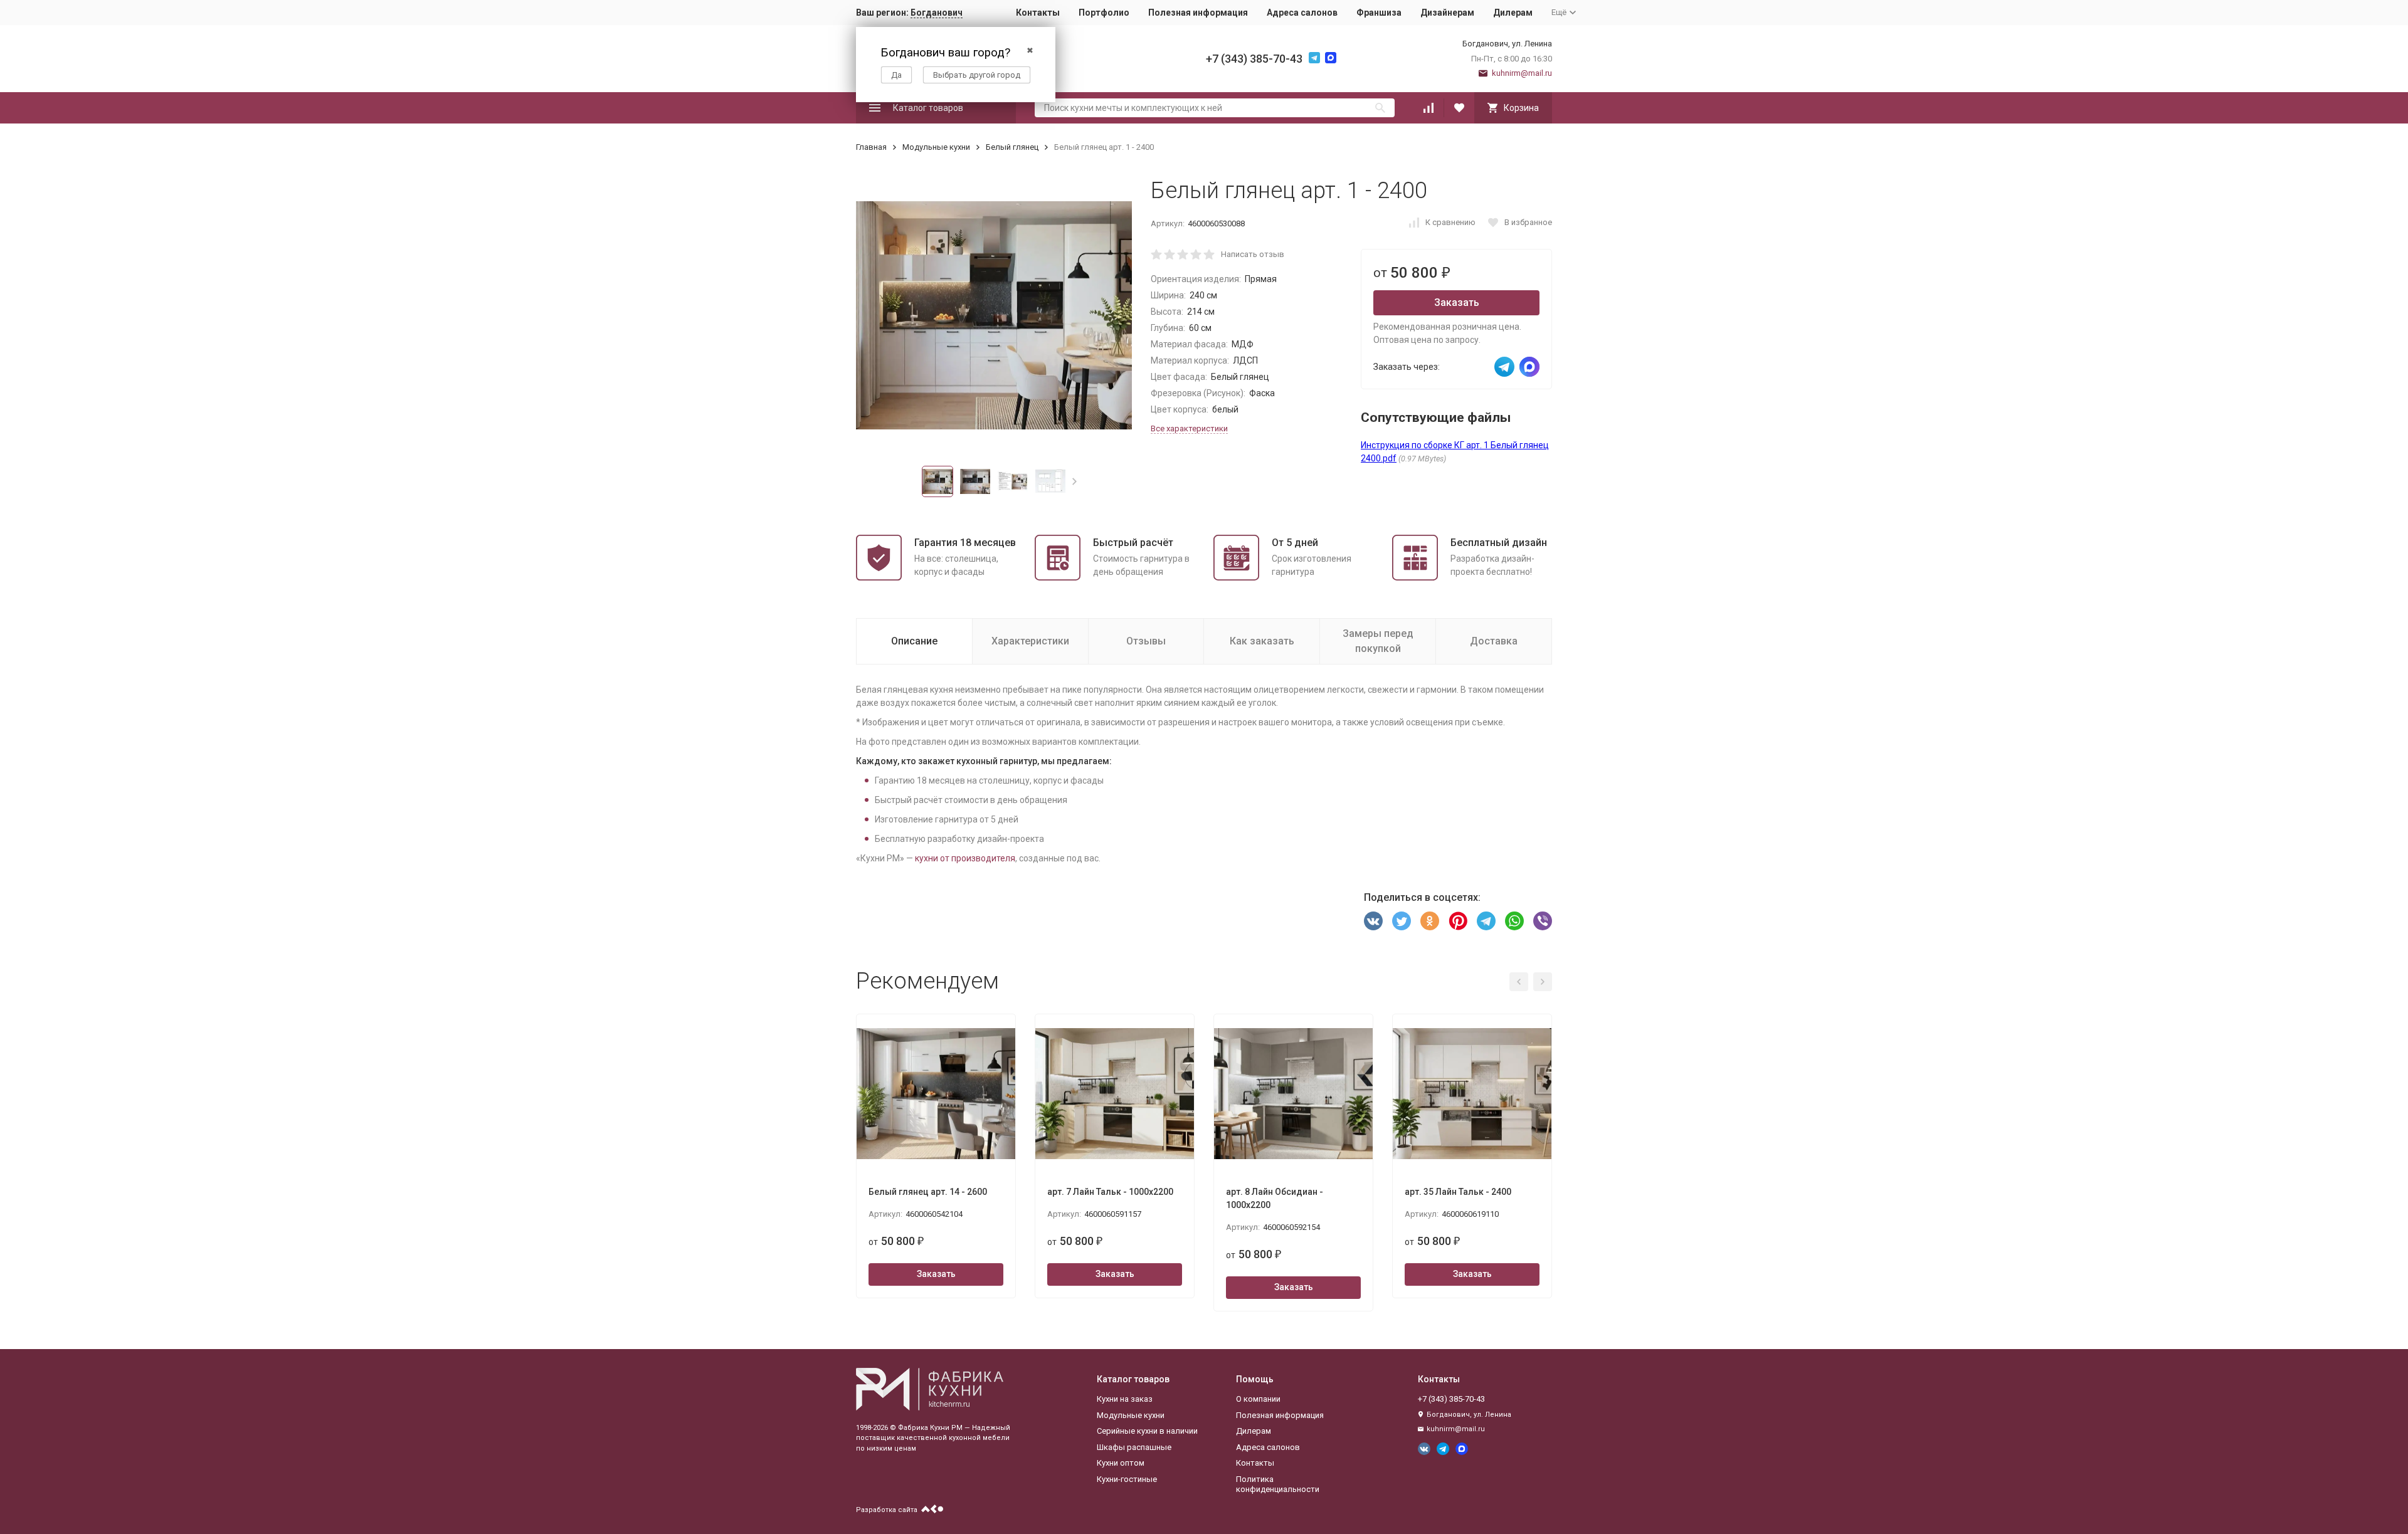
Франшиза (1379, 13)
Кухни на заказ (1125, 1399)
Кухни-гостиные (1127, 1479)
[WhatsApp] (1514, 921)
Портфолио (1104, 13)
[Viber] (1543, 921)
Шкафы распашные (1134, 1447)
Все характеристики (1189, 428)
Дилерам (1513, 13)
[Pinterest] (1458, 921)
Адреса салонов (1302, 13)
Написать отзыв (1253, 254)
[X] (1402, 921)
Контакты (1038, 13)
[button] (1075, 481)
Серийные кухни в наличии (1147, 1431)
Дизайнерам (1447, 13)
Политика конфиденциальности (1278, 1484)
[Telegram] (1486, 921)
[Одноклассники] (1430, 921)
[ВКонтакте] (1373, 921)
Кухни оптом (1121, 1463)
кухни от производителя (965, 858)
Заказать (1457, 302)
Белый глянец (1012, 147)
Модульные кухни (936, 147)
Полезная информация (1198, 13)
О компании (1258, 1399)
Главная (871, 147)
